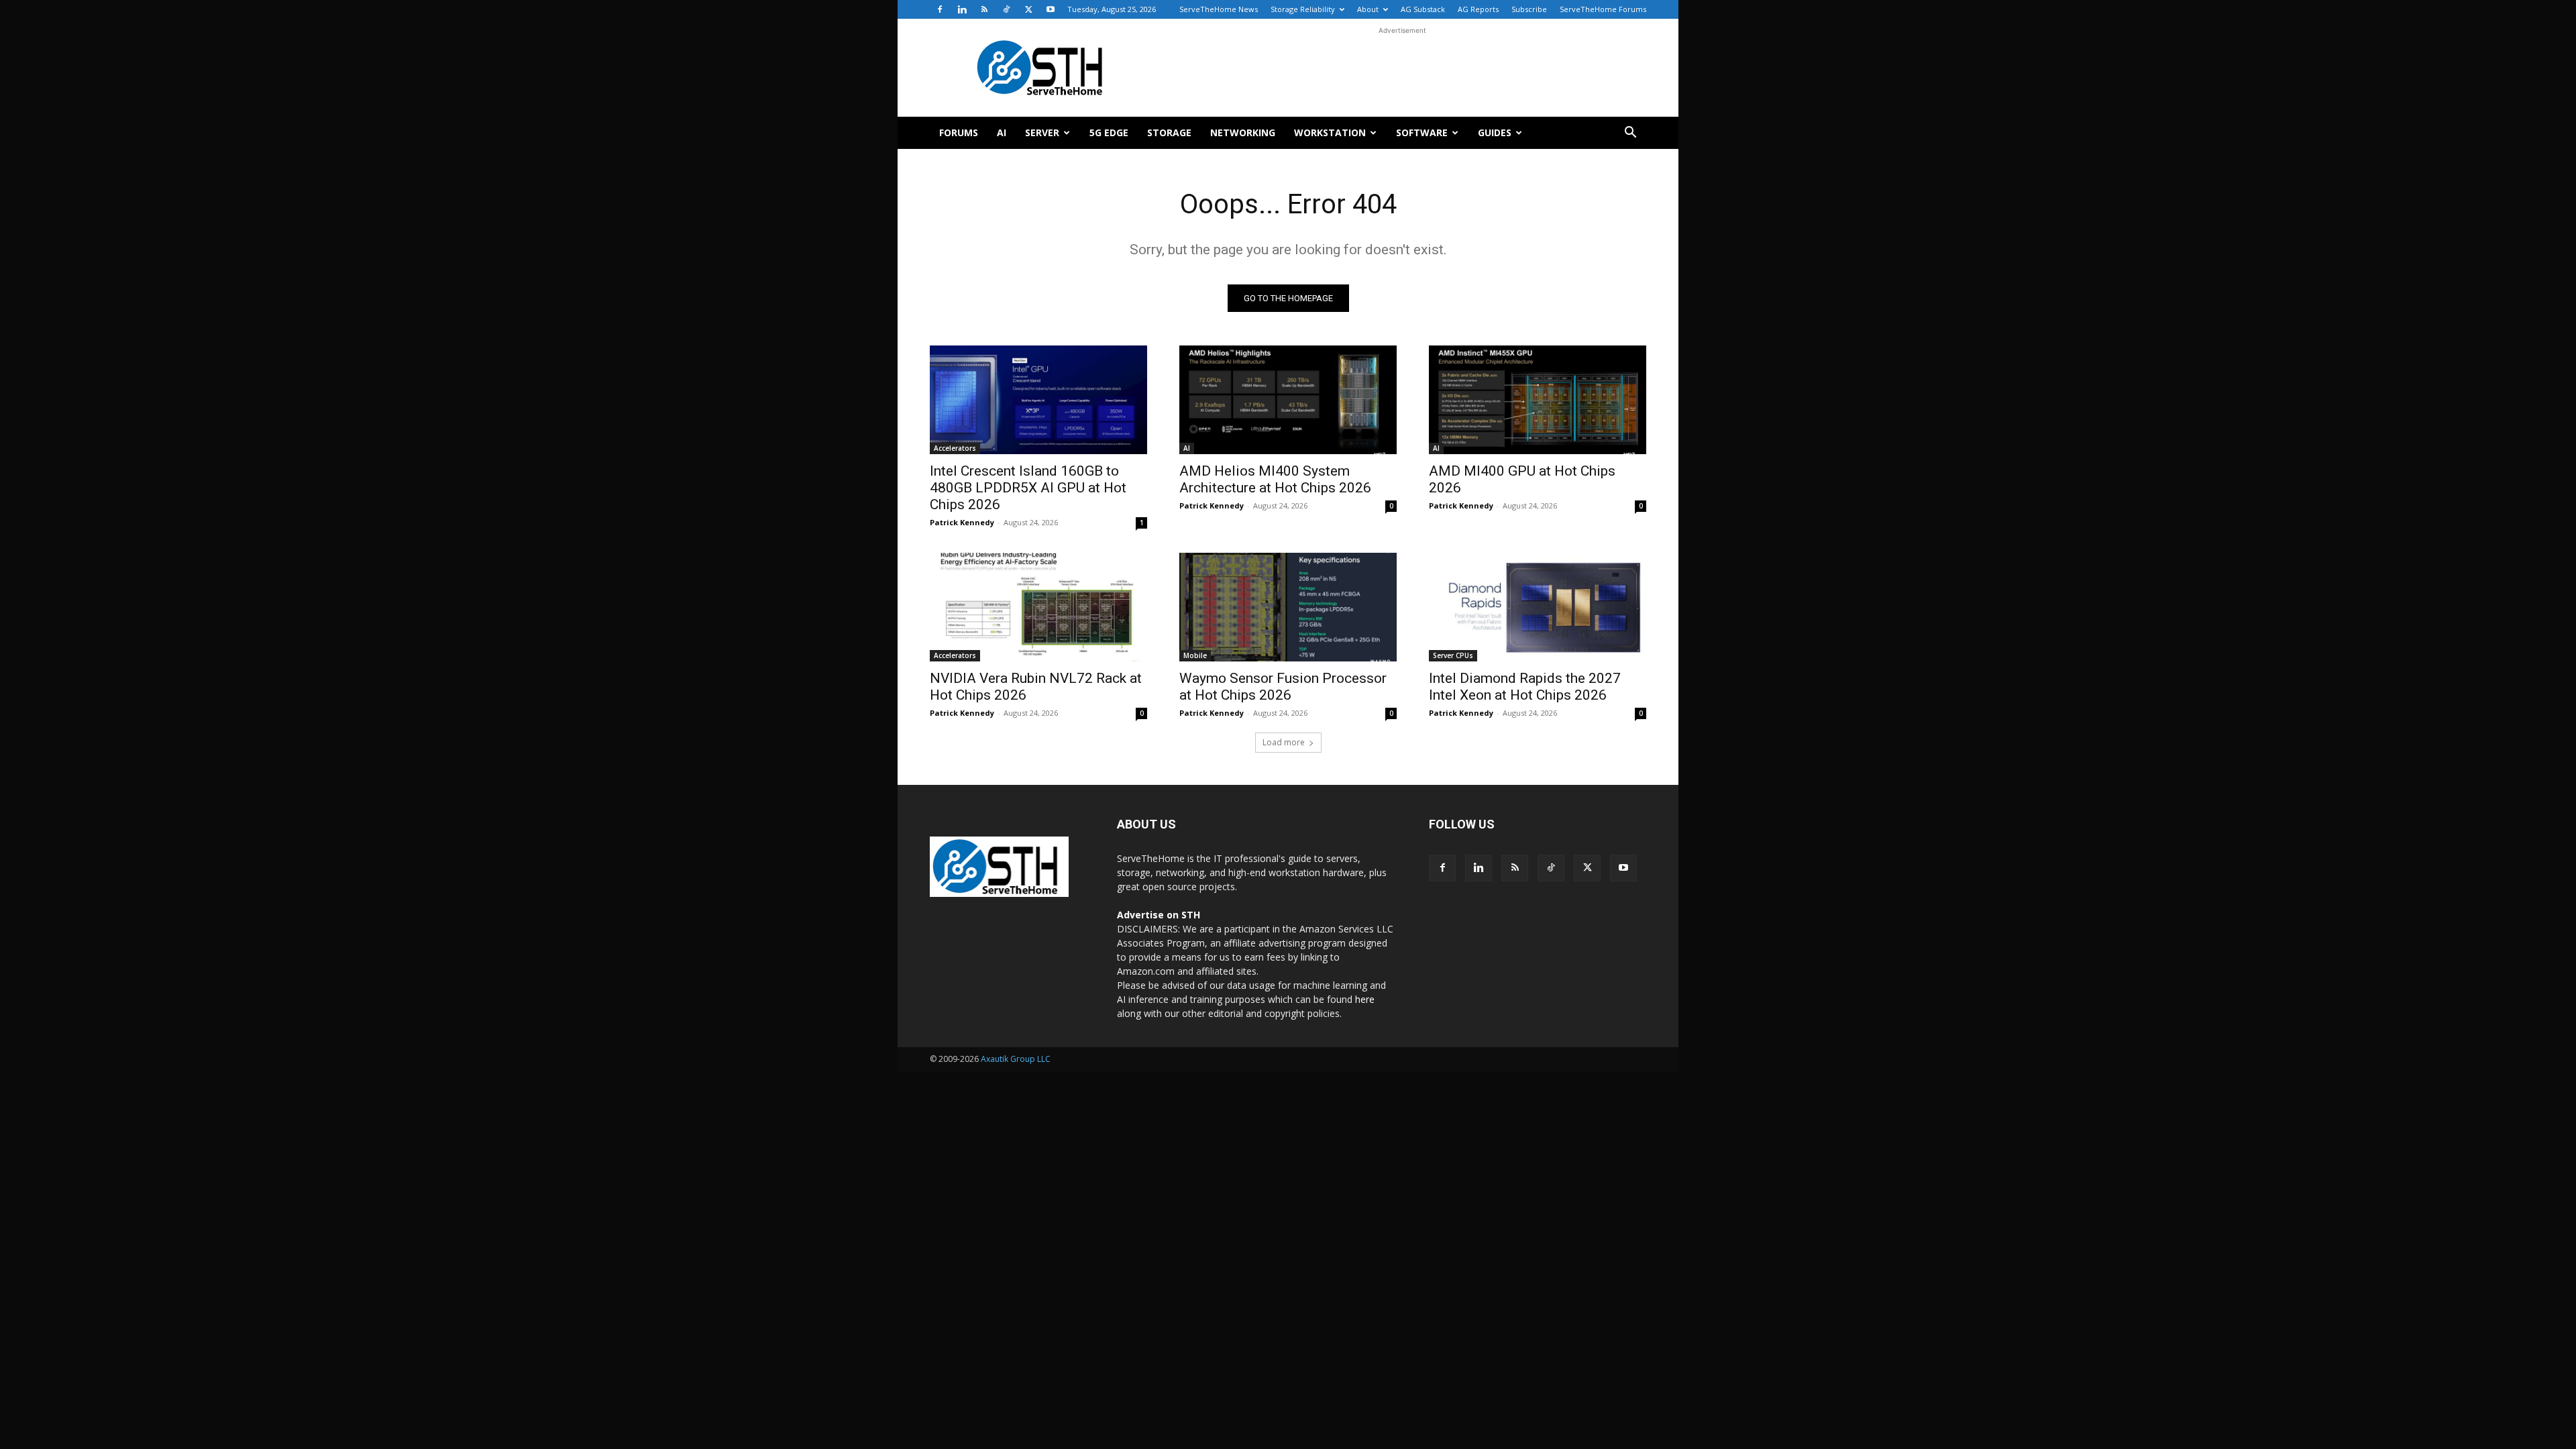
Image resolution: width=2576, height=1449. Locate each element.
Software (1422, 132)
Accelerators (955, 448)
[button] (1630, 134)
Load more (1284, 742)
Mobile (1195, 655)
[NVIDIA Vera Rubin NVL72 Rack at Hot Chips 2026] (1038, 607)
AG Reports (1478, 9)
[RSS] (984, 9)
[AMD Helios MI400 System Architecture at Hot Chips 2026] (1288, 400)
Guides (1495, 132)
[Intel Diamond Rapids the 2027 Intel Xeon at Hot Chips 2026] (1538, 607)
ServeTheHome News (1219, 9)
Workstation (1330, 132)
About (1368, 9)
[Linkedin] (962, 9)
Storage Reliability (1303, 9)
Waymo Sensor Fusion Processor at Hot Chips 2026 (1283, 687)
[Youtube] (1051, 9)
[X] (1028, 9)
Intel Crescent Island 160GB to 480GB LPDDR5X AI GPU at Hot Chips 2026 (1028, 488)
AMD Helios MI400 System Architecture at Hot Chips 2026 (1275, 479)
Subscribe (1529, 9)
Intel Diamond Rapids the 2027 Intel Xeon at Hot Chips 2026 (1525, 687)
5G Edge (1109, 132)
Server (1042, 132)
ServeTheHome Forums (1603, 9)
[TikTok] (1006, 9)
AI (1002, 132)
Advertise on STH (1159, 915)
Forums (959, 132)
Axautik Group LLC (1016, 1059)
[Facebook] (940, 9)
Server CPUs (1453, 655)
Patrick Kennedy (962, 522)
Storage (1169, 132)
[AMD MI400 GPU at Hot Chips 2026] (1538, 400)
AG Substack (1423, 9)
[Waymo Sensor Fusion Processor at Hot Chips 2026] (1288, 607)
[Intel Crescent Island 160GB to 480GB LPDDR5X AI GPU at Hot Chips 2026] (1038, 400)
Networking (1243, 132)
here (1365, 999)
